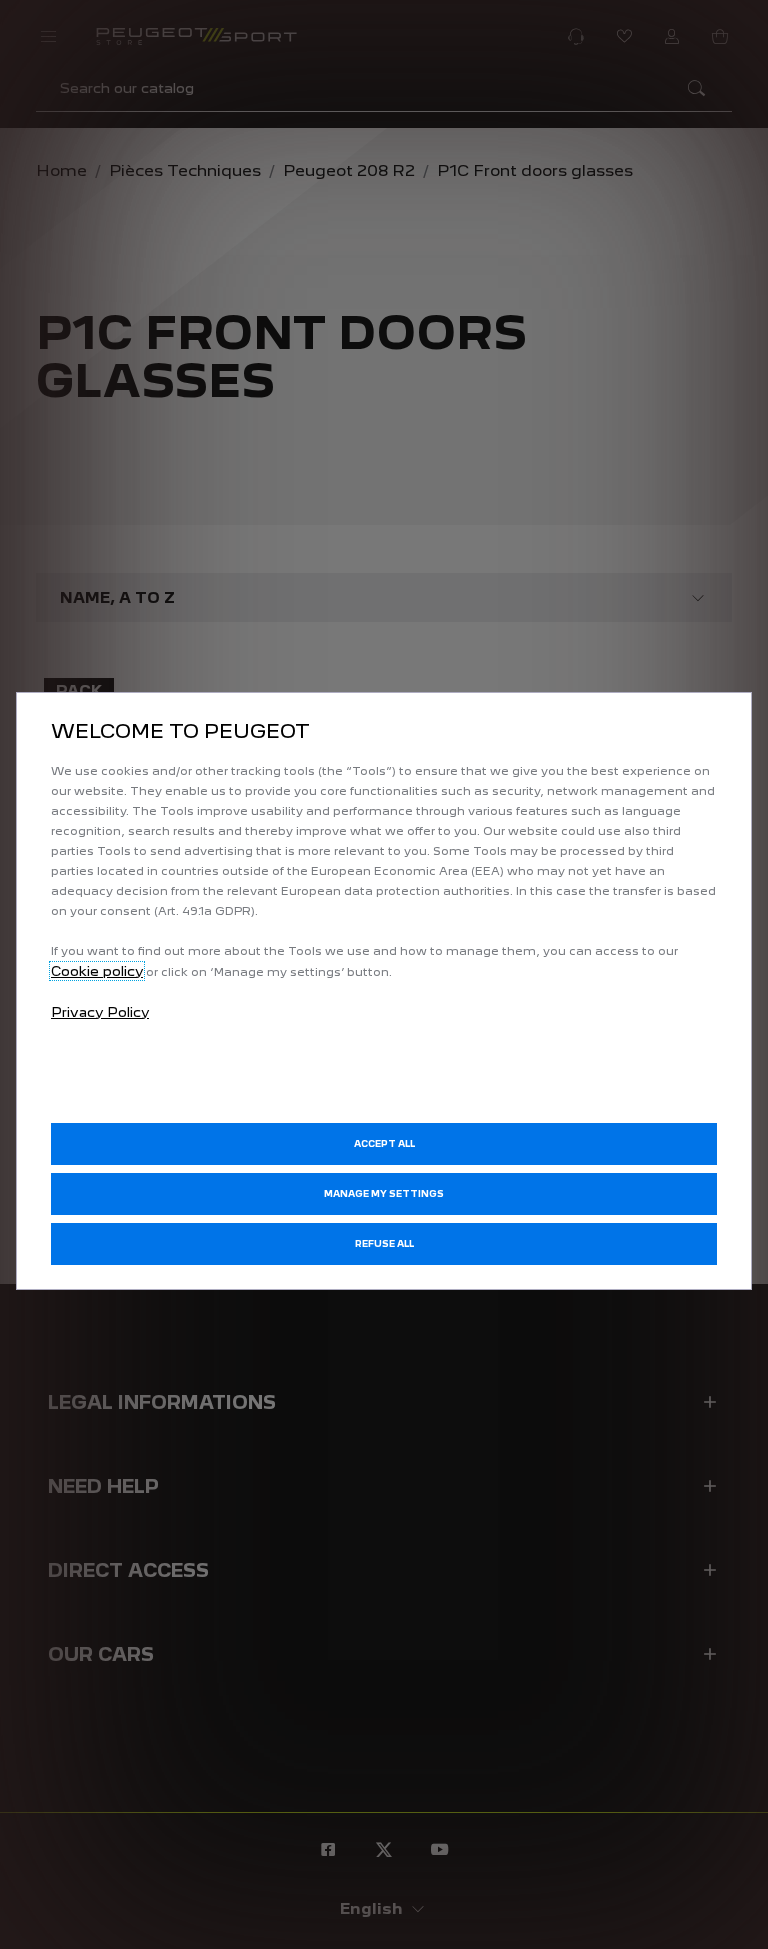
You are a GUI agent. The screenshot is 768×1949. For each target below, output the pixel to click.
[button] (384, 1194)
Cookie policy (97, 971)
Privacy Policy (100, 1012)
